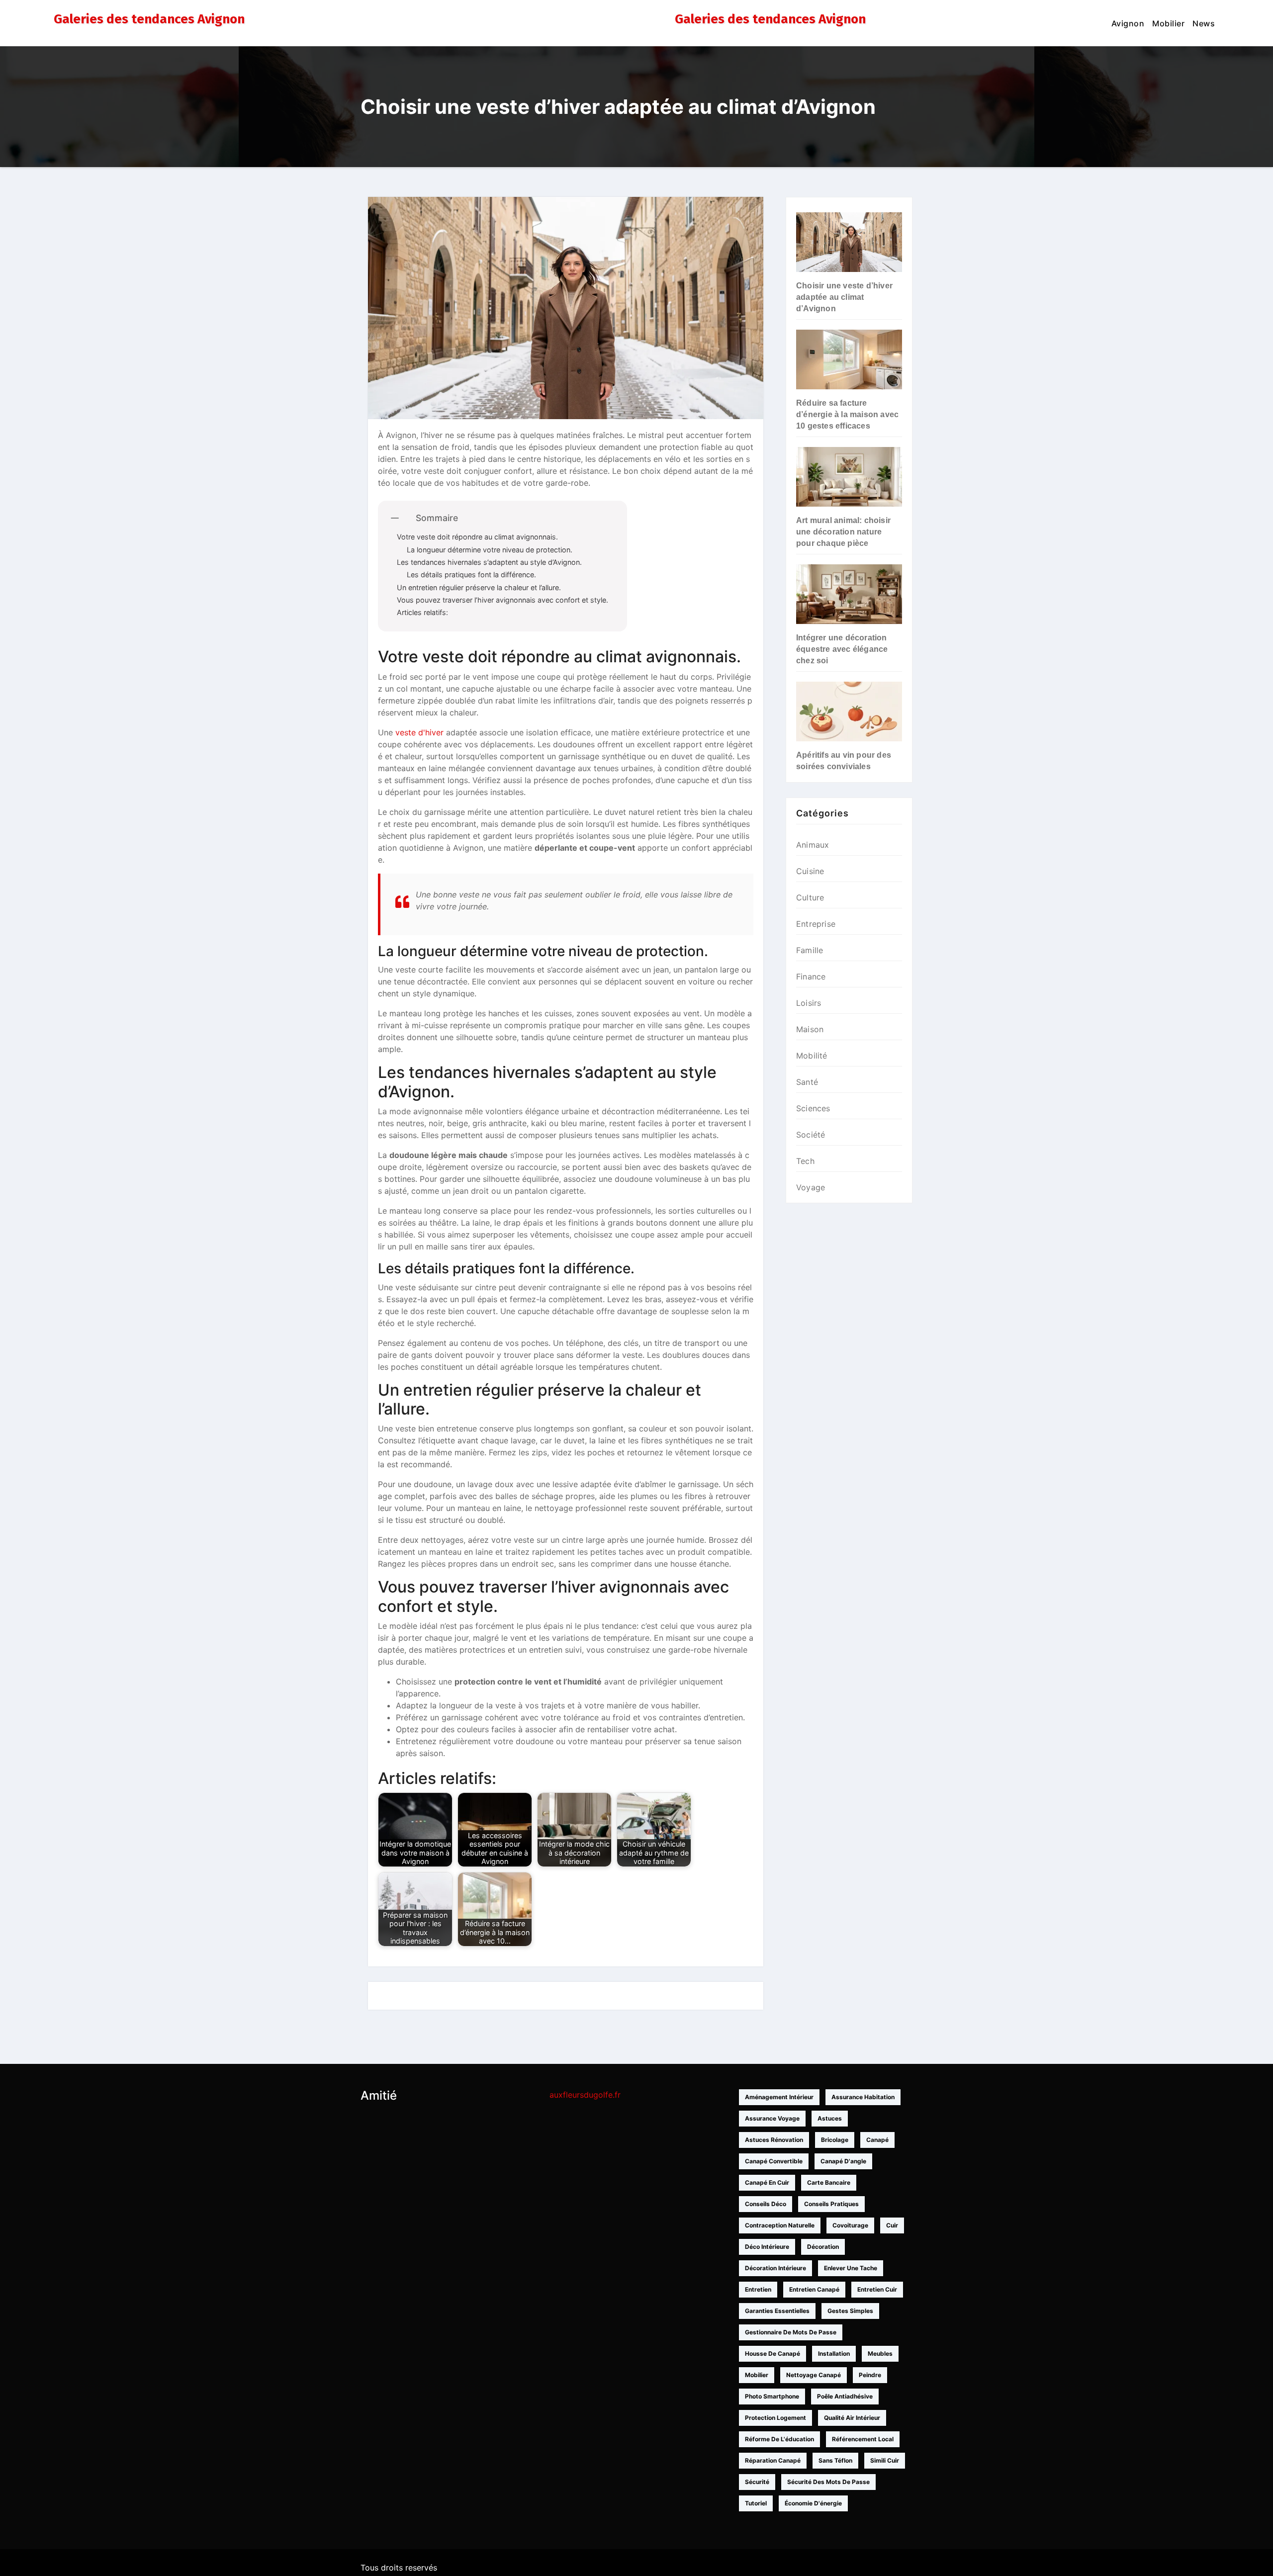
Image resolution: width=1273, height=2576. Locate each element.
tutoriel (756, 2503)
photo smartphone (772, 2396)
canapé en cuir (767, 2182)
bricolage (835, 2140)
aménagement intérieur (779, 2097)
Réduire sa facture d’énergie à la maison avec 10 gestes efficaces (847, 414)
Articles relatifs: (422, 612)
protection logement (775, 2418)
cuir (892, 2225)
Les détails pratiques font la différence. (471, 575)
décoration (823, 2247)
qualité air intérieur (852, 2418)
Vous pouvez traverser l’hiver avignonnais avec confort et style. (502, 600)
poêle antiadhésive (845, 2396)
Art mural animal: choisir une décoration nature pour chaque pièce (843, 532)
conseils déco (766, 2204)
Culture (810, 897)
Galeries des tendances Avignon (149, 19)
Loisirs (809, 1003)
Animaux (813, 845)
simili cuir (885, 2460)
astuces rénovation (774, 2140)
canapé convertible (774, 2161)
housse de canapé (773, 2354)
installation (834, 2354)
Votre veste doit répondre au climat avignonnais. (477, 537)
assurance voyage (772, 2118)
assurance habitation (863, 2097)
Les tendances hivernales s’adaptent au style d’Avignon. (489, 562)
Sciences (813, 1108)
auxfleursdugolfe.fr (585, 2095)
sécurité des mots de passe (828, 2482)
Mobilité (812, 1056)
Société (811, 1135)
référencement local (863, 2439)
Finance (811, 977)
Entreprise (816, 924)
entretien (758, 2289)
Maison (810, 1029)
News (1204, 23)
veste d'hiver (419, 732)
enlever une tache (851, 2268)
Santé (807, 1082)
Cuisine (810, 871)
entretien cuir (877, 2289)
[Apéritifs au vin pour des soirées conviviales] (849, 711)
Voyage (811, 1187)
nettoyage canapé (814, 2375)
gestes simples (850, 2311)
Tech (805, 1161)
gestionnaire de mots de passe (791, 2332)
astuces (830, 2118)
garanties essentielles (777, 2311)
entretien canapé (814, 2289)
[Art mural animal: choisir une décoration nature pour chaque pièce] (849, 477)
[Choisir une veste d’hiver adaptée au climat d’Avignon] (849, 242)
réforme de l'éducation (779, 2439)
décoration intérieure (775, 2268)
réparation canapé (773, 2460)
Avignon (1128, 23)
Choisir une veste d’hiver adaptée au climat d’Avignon (844, 297)
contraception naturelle (780, 2225)
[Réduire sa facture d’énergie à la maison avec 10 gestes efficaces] (849, 359)
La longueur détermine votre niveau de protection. (490, 550)
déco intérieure (767, 2247)
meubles (880, 2354)
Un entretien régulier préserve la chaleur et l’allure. (479, 587)
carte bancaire (829, 2182)
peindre (870, 2375)
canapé (877, 2140)
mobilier (757, 2375)
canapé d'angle (843, 2161)
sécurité (757, 2482)
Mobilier (1168, 23)
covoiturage (850, 2225)
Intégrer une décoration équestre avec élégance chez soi (842, 649)
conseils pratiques (831, 2204)
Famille (810, 950)
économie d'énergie (813, 2503)
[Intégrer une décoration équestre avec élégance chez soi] (849, 594)
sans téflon (835, 2460)
